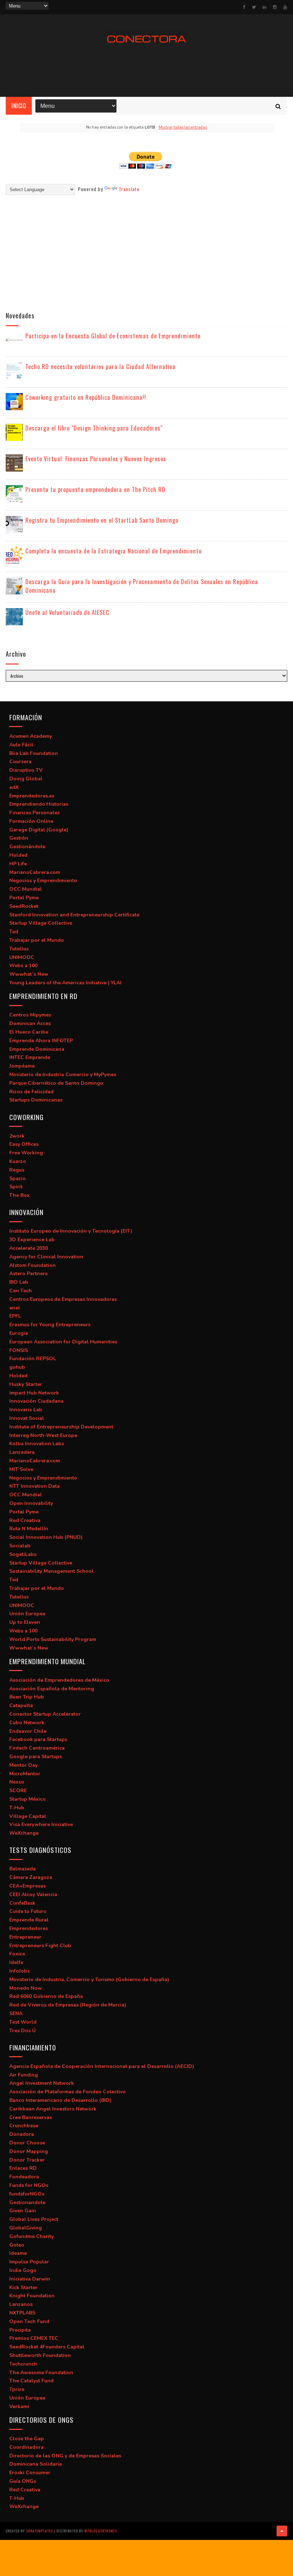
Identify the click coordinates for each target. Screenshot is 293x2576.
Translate (129, 189)
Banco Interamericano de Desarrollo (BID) (60, 2100)
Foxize (17, 1954)
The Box (19, 1195)
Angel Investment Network (42, 2083)
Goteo (17, 2245)
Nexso (17, 1782)
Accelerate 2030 (29, 1248)
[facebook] (244, 7)
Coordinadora (26, 2447)
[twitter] (254, 7)
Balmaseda (23, 1869)
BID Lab (19, 1282)
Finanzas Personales (34, 813)
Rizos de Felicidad (31, 1092)
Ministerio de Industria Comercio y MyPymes (63, 1075)
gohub (17, 1367)
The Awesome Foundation (41, 2373)
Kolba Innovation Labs (37, 1444)
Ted (14, 932)
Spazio (18, 1178)
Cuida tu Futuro (28, 1911)
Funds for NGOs (29, 2185)
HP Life (18, 864)
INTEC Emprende (30, 1057)
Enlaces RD (23, 2168)
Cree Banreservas (31, 2117)
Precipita (20, 2330)
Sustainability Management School (51, 1571)
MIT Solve (21, 1469)
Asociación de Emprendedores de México (59, 1680)
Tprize (17, 2389)
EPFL (15, 1316)
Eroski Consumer (30, 2473)
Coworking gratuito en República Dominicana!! (86, 397)
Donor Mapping (29, 2151)
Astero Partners (28, 1274)
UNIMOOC (22, 957)
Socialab (20, 1546)
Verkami (19, 2406)
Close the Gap (27, 2439)
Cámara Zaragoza (31, 1877)
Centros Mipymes (30, 1015)
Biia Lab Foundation (34, 753)
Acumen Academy (31, 736)
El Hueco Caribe (29, 1032)
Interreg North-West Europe (43, 1435)
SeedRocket (24, 906)
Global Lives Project (34, 2219)
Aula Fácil (21, 745)
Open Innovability (31, 1503)
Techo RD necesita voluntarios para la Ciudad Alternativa (100, 366)
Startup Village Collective (41, 923)
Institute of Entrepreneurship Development (61, 1427)
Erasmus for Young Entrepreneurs (50, 1325)
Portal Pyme (24, 898)
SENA (16, 2013)
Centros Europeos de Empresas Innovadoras (63, 1299)
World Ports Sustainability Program (53, 1639)
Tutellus (19, 949)
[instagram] (275, 7)
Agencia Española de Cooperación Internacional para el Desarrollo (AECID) (102, 2066)
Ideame (18, 2253)
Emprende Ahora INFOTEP (41, 1041)
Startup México (28, 1799)
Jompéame (22, 1066)
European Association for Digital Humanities (63, 1342)
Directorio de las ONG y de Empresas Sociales (65, 2456)
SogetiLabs (23, 1554)
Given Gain (23, 2211)
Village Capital (28, 1816)
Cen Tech (21, 1291)
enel (15, 1308)
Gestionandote (27, 2202)
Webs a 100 (23, 966)
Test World (23, 2022)
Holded (18, 855)
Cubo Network (27, 1723)
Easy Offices (24, 1144)
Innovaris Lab (26, 1410)
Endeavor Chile (28, 1731)
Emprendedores (29, 1928)
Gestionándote (27, 847)
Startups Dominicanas (36, 1100)
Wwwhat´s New (29, 974)
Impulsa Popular (29, 2262)
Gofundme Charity (31, 2236)
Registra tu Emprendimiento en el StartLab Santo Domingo (102, 520)
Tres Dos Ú (23, 2031)
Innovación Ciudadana (36, 1401)
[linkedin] (264, 7)
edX (14, 787)
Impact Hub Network (34, 1393)
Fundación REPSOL (33, 1359)
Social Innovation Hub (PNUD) (46, 1537)
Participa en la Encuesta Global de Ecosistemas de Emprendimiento (113, 336)
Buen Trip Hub (27, 1697)
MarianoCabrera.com (35, 872)
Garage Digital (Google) (39, 830)
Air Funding (24, 2075)
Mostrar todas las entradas (183, 127)
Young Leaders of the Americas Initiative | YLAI (65, 983)
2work (17, 1136)
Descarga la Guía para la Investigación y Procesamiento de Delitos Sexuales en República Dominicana (142, 586)
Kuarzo (18, 1161)
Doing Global (26, 779)
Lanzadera (22, 1452)
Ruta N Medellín (29, 1529)
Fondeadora (24, 2177)
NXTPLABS (22, 2313)
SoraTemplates (39, 2531)
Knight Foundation (32, 2296)
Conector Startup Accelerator (45, 1714)
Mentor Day (23, 1765)
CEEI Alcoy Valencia (33, 1894)
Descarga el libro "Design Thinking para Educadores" (94, 428)
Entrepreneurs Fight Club (40, 1946)
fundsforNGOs (27, 2194)
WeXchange (24, 1833)
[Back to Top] (282, 2531)
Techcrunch (23, 2364)
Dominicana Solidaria (36, 2464)
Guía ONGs (23, 2481)
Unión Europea (27, 1614)
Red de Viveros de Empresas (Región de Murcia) (68, 2005)
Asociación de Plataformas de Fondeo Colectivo (68, 2092)
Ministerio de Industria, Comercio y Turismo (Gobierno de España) (89, 1980)
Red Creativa (25, 1520)
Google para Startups (36, 1757)
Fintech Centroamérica (37, 1748)
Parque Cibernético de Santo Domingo (56, 1083)
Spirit (16, 1187)
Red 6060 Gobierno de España (46, 1996)
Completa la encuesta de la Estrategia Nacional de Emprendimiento (113, 551)
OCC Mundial (26, 889)
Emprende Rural (29, 1920)
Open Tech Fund (29, 2321)
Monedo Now (26, 1988)
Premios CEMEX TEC (34, 2338)
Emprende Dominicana (37, 1049)
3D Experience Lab (32, 1240)
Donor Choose (27, 2143)
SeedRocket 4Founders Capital (47, 2347)
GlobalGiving (26, 2228)
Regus (17, 1170)
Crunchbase (24, 2126)
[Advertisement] (146, 70)
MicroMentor (25, 1774)
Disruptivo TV (26, 770)
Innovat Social (27, 1418)
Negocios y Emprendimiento (43, 881)
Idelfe (16, 1962)
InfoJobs (19, 1971)
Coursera (20, 762)
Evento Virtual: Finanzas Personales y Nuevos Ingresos (96, 459)
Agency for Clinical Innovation (46, 1257)
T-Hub (17, 1808)
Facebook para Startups (38, 1739)
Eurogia (19, 1333)
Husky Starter (26, 1384)
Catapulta (21, 1705)
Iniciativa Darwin (30, 2279)
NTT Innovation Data (34, 1486)
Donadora (22, 2134)
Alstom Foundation (33, 1265)
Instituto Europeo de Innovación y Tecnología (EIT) (71, 1231)
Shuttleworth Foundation (40, 2355)
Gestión (19, 838)
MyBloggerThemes (101, 2531)
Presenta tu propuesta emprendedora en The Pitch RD (95, 489)
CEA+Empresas (28, 1886)
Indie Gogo (23, 2270)
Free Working (26, 1153)
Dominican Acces (30, 1023)
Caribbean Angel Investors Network (53, 2109)
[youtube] (285, 7)
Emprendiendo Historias (39, 804)
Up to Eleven (25, 1622)
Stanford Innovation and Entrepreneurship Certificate (74, 915)
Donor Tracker (27, 2160)
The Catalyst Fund (31, 2381)
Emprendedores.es (32, 796)
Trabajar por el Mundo (37, 940)
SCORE (18, 1791)
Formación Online (31, 821)
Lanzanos (21, 2304)
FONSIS (19, 1350)
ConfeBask (22, 1903)
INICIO (19, 106)
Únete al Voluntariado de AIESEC (67, 612)
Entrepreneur (25, 1937)
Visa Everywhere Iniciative (41, 1824)
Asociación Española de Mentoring (52, 1689)
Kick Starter (23, 2287)
